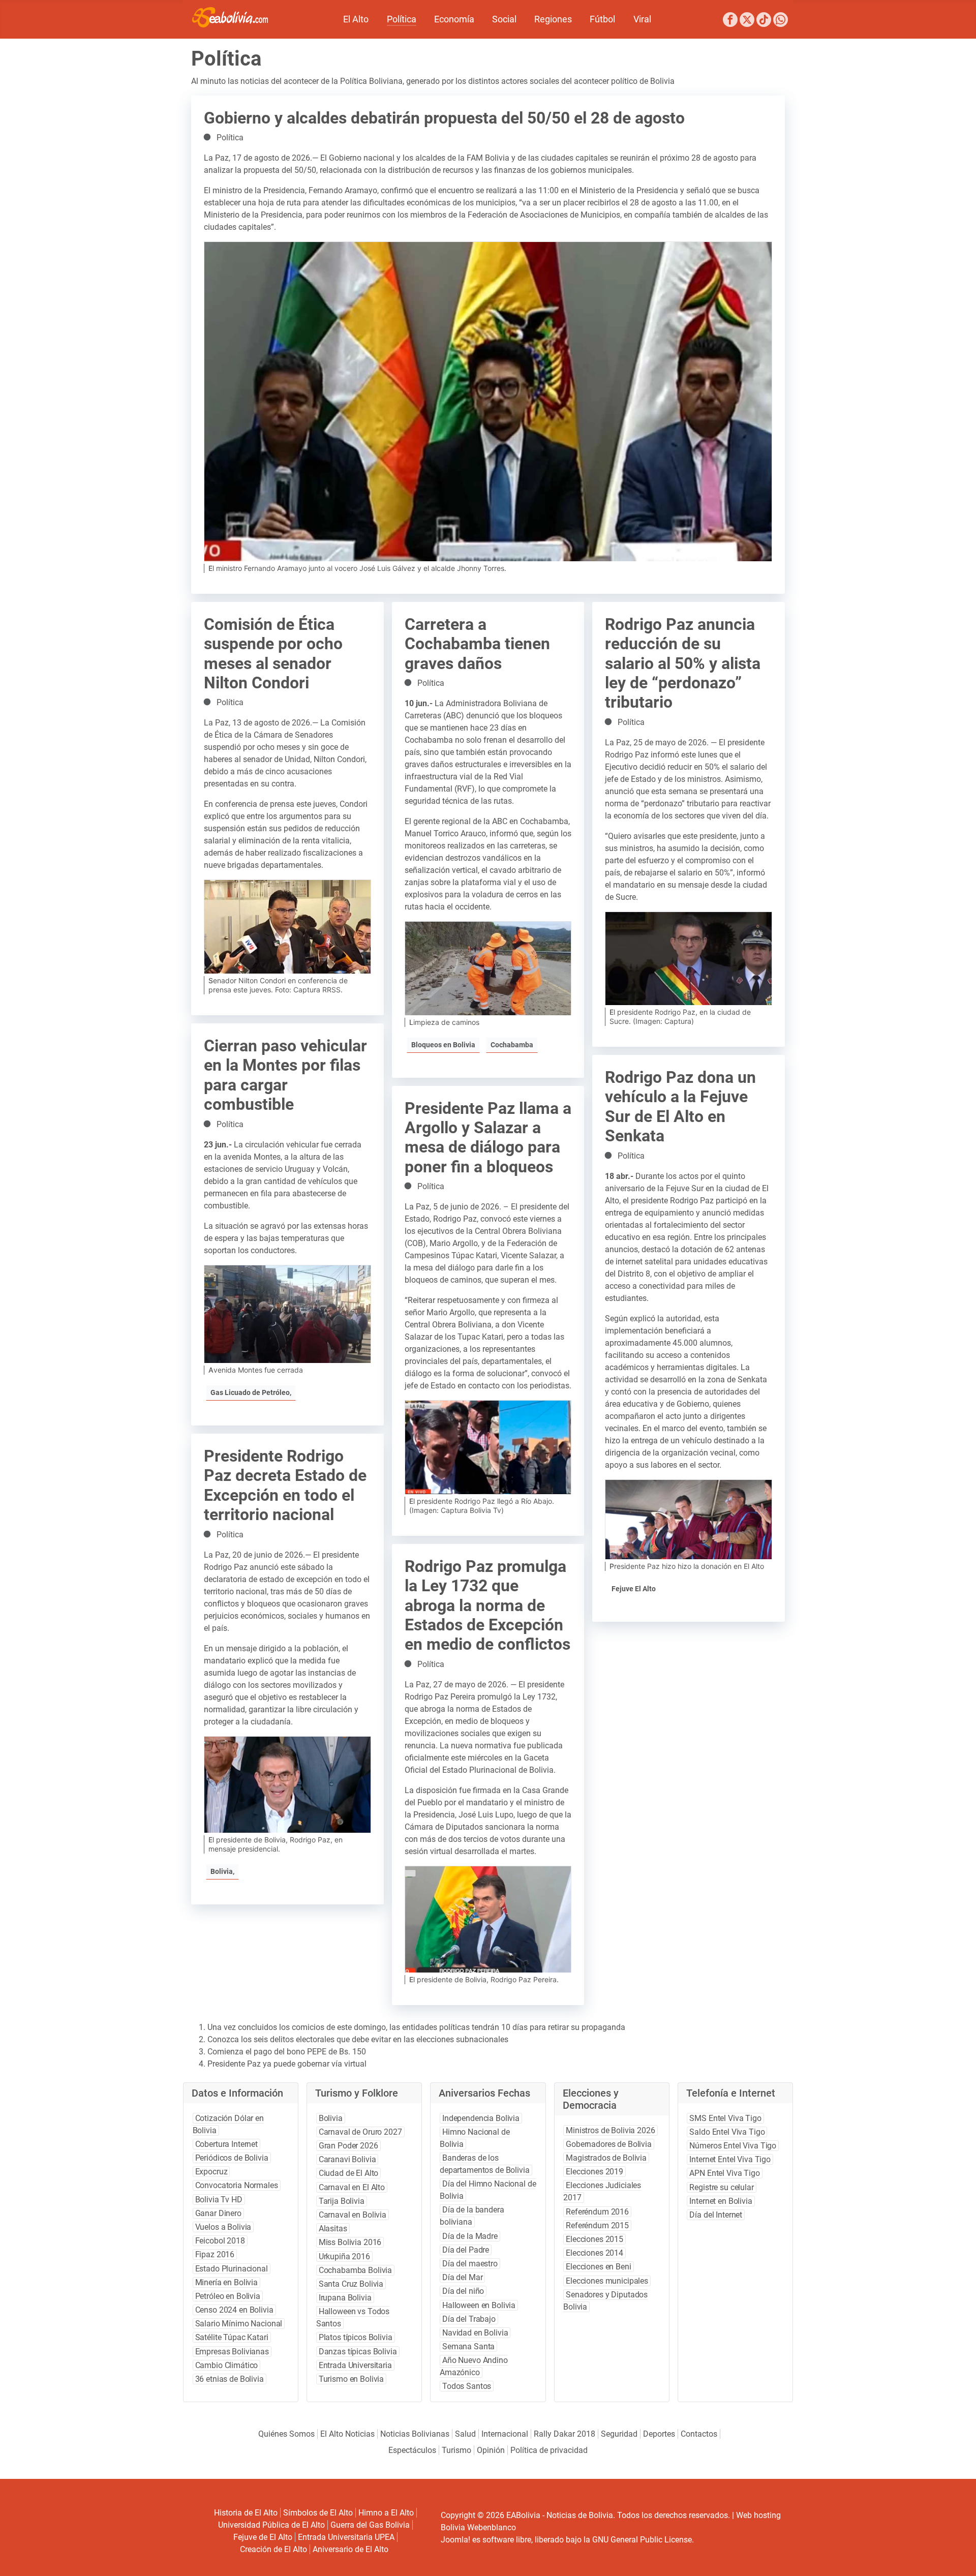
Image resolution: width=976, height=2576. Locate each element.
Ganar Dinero (218, 2213)
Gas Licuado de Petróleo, (251, 1392)
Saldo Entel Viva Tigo (727, 2132)
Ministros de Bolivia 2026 (610, 2130)
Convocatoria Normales (237, 2185)
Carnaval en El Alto (352, 2187)
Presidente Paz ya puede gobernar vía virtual (287, 2064)
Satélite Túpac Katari (232, 2337)
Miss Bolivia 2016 (350, 2242)
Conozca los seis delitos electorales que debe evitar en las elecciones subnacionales (358, 2039)
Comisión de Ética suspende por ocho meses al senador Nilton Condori (273, 654)
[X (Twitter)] (747, 21)
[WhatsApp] (781, 21)
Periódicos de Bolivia (232, 2158)
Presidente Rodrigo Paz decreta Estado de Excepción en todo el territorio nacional (285, 1485)
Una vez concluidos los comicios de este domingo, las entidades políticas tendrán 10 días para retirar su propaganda (416, 2027)
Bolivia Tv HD (219, 2200)
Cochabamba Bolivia (355, 2270)
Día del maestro (470, 2264)
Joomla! (455, 2540)
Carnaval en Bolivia (353, 2215)
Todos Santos (467, 2386)
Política (402, 19)
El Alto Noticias (347, 2434)
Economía (454, 19)
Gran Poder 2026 (348, 2146)
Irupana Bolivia (345, 2298)
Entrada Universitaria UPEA (346, 2537)
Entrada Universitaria (355, 2365)
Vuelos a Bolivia (223, 2227)
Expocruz (211, 2172)
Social (504, 19)
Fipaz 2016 (215, 2254)
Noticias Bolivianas (415, 2434)
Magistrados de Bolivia (606, 2158)
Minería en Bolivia (226, 2282)
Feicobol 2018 (220, 2241)
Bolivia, (222, 1871)
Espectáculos (412, 2450)
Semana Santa (468, 2346)
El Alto (356, 19)
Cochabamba (512, 1045)
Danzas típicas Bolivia (358, 2352)
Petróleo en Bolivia (228, 2296)
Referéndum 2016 (597, 2212)
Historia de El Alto (246, 2513)
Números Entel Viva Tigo (733, 2146)
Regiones (553, 19)
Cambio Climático (227, 2365)
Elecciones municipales (607, 2281)
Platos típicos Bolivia (356, 2337)
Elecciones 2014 (594, 2253)
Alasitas (333, 2229)
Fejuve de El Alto (263, 2537)
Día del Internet (716, 2215)
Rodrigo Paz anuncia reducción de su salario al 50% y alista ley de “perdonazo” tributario (683, 663)
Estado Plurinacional (232, 2269)
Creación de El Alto (273, 2549)
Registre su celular (721, 2187)
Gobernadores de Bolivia (609, 2144)
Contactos (699, 2434)
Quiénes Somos (286, 2434)
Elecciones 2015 (594, 2239)
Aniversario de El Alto (350, 2549)
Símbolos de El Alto (318, 2513)
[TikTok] (764, 21)
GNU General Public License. (643, 2540)
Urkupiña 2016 (344, 2256)
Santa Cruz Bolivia (351, 2284)
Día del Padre (466, 2250)
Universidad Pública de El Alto (271, 2525)
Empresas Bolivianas (232, 2352)
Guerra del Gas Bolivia (370, 2525)
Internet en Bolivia (721, 2201)
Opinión (491, 2450)
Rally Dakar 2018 (565, 2434)
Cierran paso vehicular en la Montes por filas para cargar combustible (285, 1075)
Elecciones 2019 (594, 2172)
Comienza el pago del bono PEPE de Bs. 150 (287, 2052)
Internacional (505, 2434)
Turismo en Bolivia (351, 2379)
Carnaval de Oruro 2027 (360, 2132)
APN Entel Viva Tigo (724, 2173)
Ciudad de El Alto (349, 2173)
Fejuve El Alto (634, 1589)
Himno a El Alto (386, 2513)
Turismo (456, 2450)
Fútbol (602, 19)
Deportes (659, 2434)
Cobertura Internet (226, 2144)
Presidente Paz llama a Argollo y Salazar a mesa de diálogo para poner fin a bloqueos (488, 1138)
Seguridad (619, 2434)
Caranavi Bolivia (347, 2159)
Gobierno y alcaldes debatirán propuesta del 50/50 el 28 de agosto (444, 118)
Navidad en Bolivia (475, 2333)
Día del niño (463, 2291)
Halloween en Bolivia (479, 2305)
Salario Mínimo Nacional (239, 2324)
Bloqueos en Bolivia (443, 1045)
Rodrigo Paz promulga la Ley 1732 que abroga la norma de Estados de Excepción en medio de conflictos (487, 1605)
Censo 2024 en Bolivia (234, 2310)
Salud (465, 2434)
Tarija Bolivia (342, 2201)
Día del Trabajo (469, 2319)
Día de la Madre (470, 2236)
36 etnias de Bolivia (230, 2379)
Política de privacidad (549, 2450)
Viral (642, 19)
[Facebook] (730, 21)
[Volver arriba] (955, 2557)
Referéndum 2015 (597, 2225)
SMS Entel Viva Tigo (725, 2118)
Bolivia (331, 2118)
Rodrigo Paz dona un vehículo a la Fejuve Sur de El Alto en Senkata (680, 1107)
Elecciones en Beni (598, 2267)
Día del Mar (462, 2277)
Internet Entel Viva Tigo (730, 2159)
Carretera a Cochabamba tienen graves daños (477, 644)
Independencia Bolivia (481, 2118)
